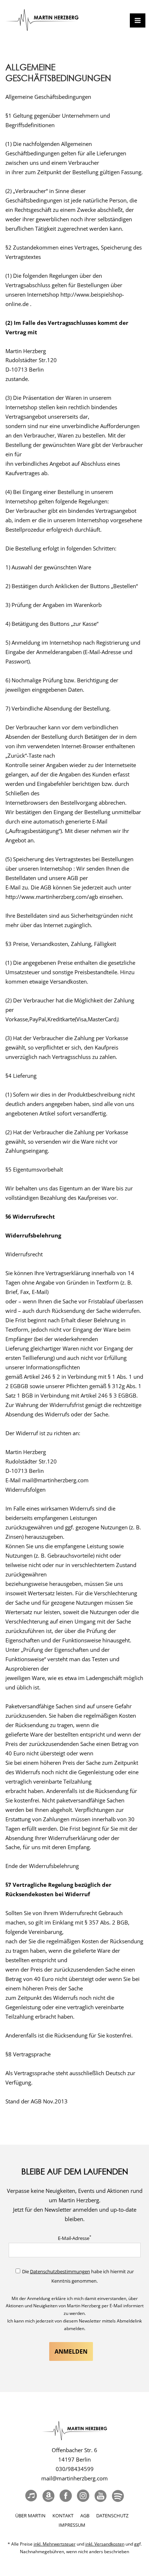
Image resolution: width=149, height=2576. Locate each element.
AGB (85, 2516)
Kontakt (63, 2516)
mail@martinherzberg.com (74, 2478)
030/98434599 (75, 2469)
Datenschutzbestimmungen (60, 2271)
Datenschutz (112, 2516)
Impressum (72, 2525)
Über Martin (30, 2516)
